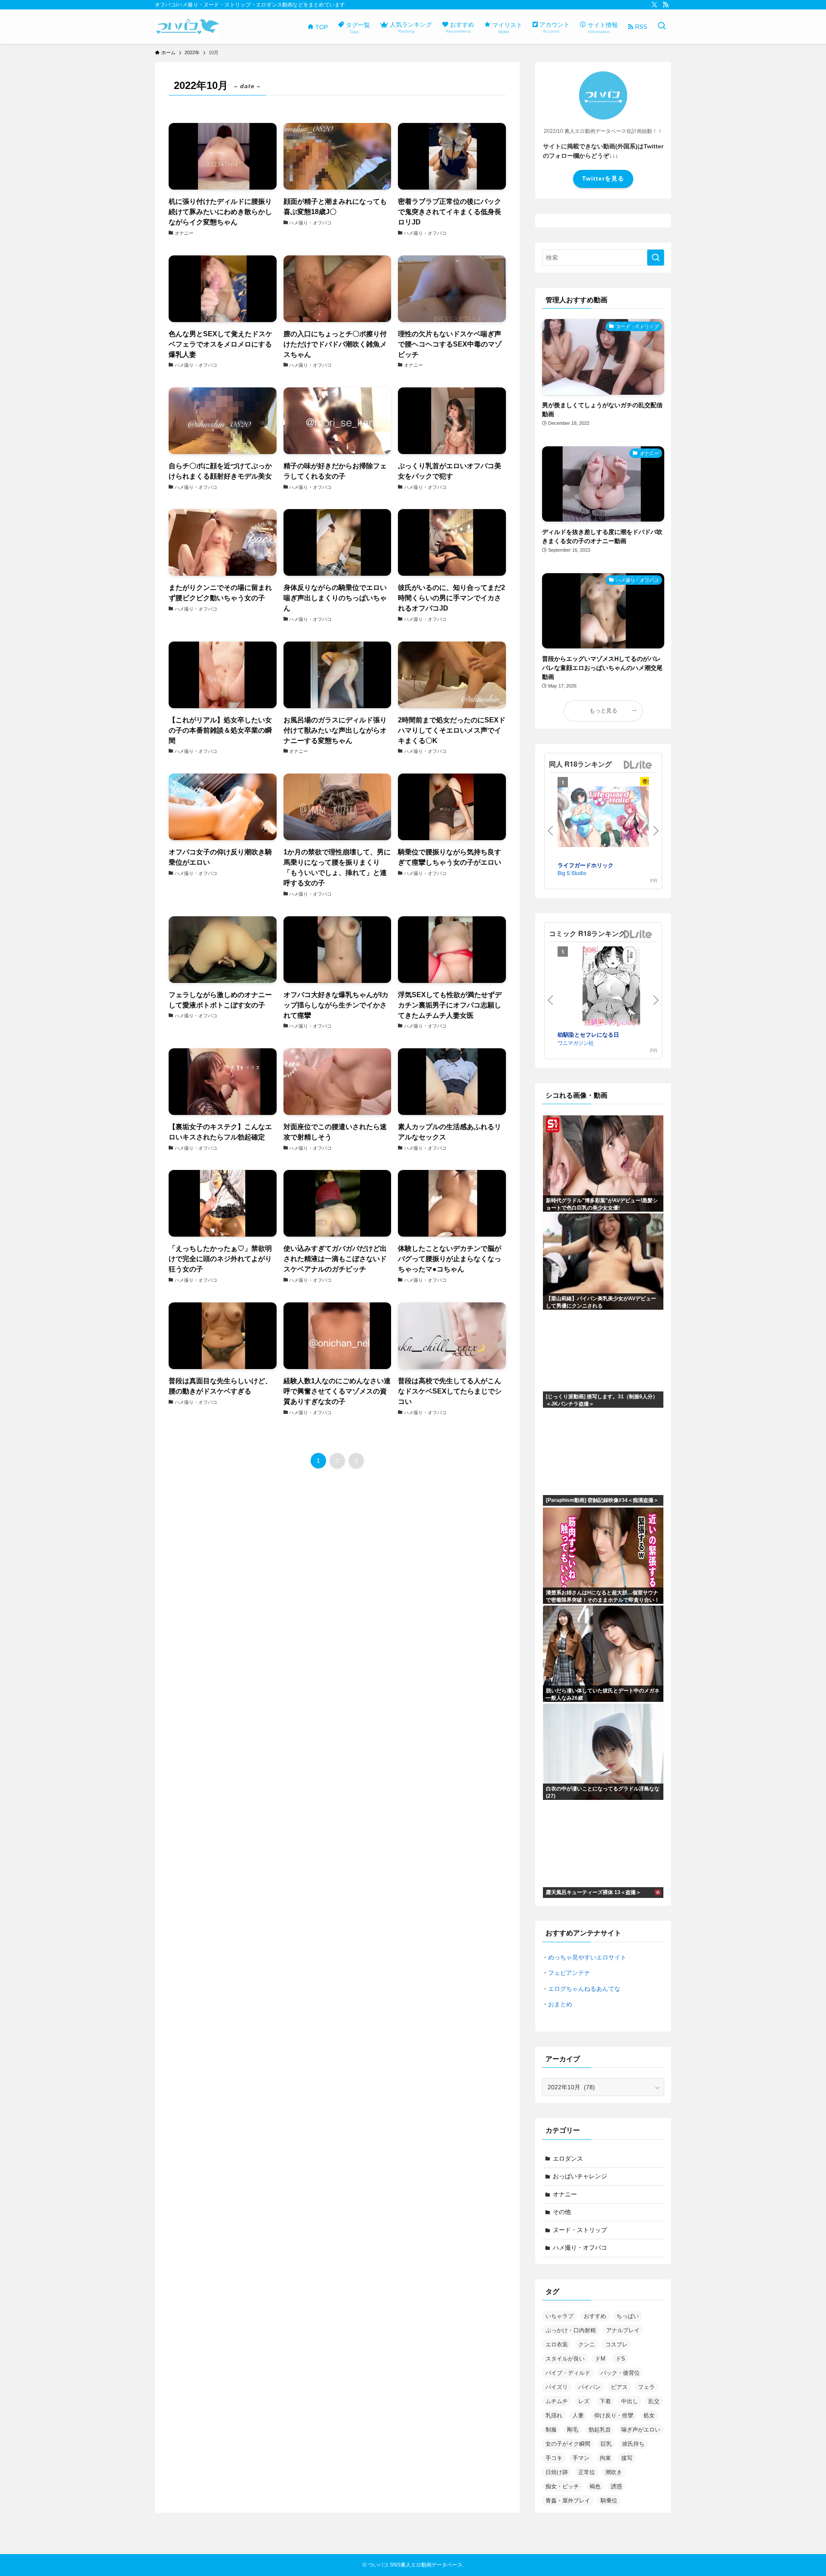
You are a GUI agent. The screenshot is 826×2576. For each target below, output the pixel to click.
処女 (649, 2415)
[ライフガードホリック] (611, 818)
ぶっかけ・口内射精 (571, 2330)
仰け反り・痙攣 (614, 2415)
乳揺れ (554, 2415)
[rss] (666, 5)
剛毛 (573, 2430)
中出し (630, 2401)
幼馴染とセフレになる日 (588, 1034)
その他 (562, 2212)
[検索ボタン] (662, 27)
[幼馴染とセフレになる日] (611, 988)
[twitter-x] (654, 5)
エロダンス (568, 2158)
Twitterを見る (603, 178)
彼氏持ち (633, 2444)
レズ (584, 2401)
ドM (600, 2359)
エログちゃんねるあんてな (584, 1989)
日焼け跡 (557, 2472)
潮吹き (614, 2472)
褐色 (595, 2486)
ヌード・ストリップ (580, 2230)
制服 (551, 2430)
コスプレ (616, 2344)
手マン (581, 2458)
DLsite (638, 765)
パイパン (589, 2387)
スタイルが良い (565, 2359)
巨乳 (606, 2444)
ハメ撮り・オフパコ (580, 2247)
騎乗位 (609, 2501)
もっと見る (603, 711)
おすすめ (595, 2316)
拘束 (605, 2458)
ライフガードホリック (586, 865)
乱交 (654, 2401)
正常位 (587, 2472)
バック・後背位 (620, 2373)
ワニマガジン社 (576, 1042)
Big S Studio (572, 873)
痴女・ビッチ (562, 2486)
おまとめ (560, 2004)
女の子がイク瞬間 (568, 2444)
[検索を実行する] (656, 258)
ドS (620, 2359)
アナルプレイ (623, 2330)
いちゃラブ (559, 2316)
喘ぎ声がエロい (641, 2430)
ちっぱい (628, 2316)
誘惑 (616, 2486)
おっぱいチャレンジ (580, 2176)
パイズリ (557, 2387)
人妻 (578, 2415)
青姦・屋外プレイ (568, 2501)
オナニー (565, 2194)
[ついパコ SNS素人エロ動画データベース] (187, 27)
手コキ (554, 2458)
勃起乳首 (600, 2430)
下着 (605, 2401)
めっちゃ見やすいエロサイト (587, 1957)
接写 (627, 2458)
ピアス (619, 2387)
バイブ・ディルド (568, 2373)
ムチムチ (557, 2401)
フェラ (646, 2387)
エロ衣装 (557, 2344)
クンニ (587, 2344)
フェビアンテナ (569, 1973)
